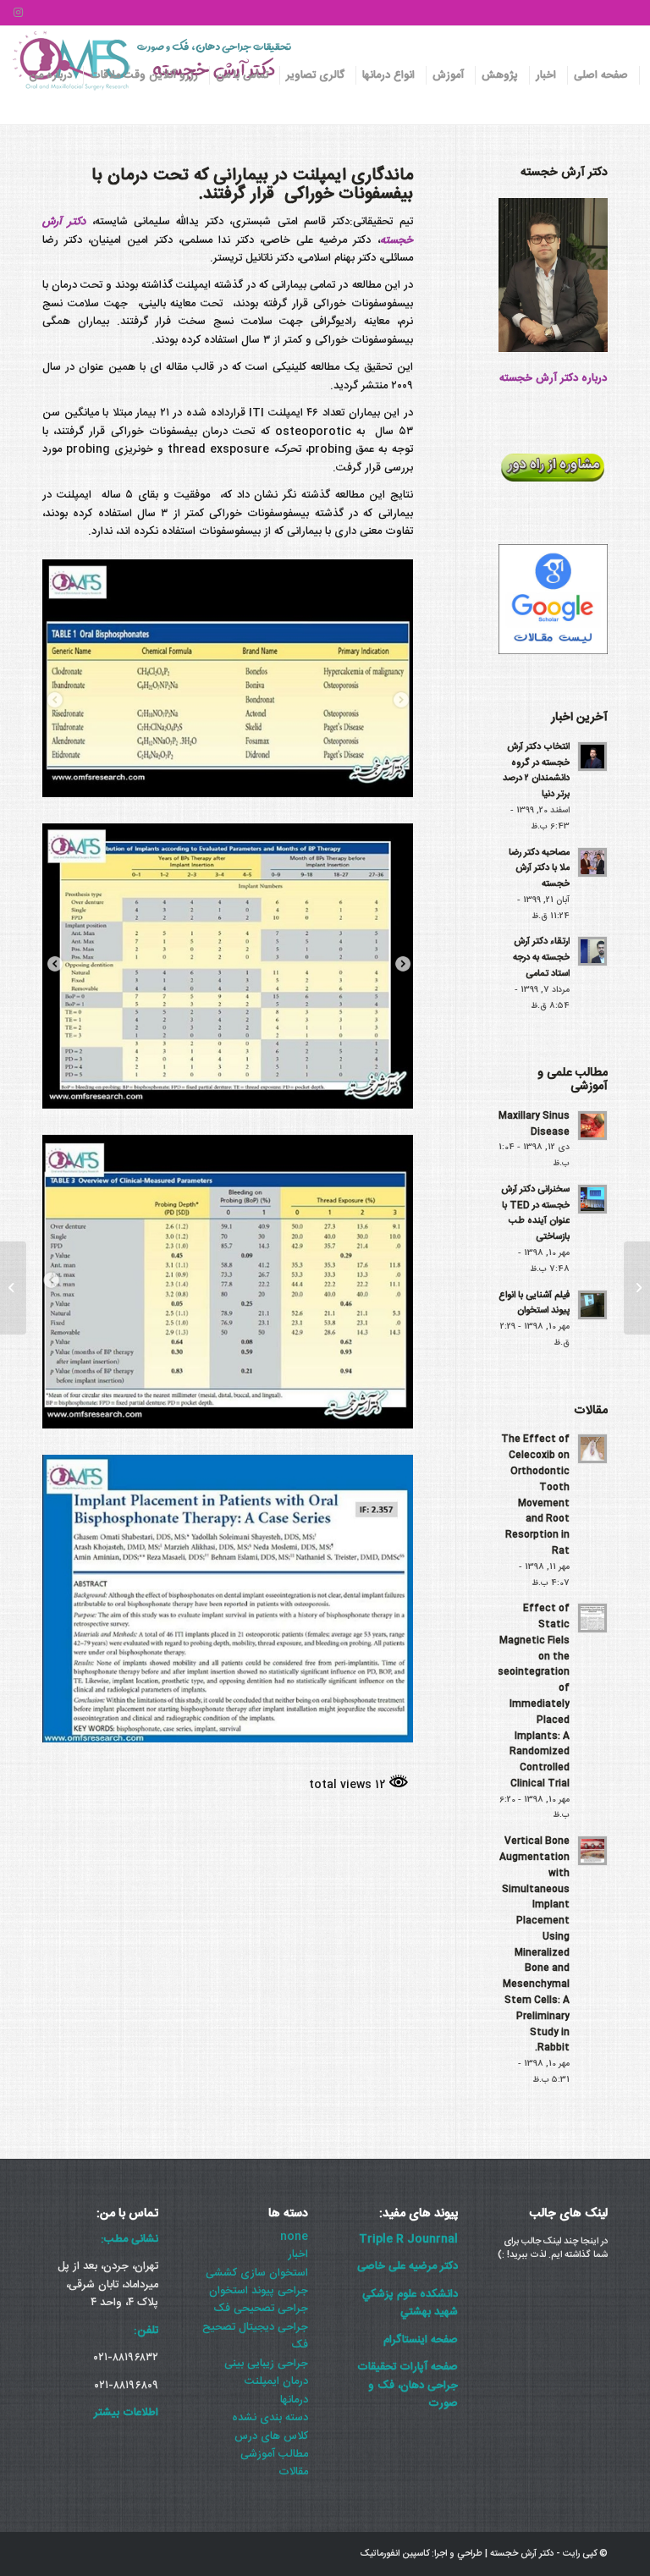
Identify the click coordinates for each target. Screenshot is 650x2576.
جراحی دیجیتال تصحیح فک (255, 2336)
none (294, 2237)
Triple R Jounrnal (408, 2239)
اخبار (298, 2254)
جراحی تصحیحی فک (261, 2309)
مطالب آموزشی (274, 2454)
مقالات (293, 2472)
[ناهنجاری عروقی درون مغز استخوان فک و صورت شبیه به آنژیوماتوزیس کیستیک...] (637, 1288)
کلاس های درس (271, 2436)
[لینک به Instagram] (18, 13)
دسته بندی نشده (270, 2418)
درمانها (294, 2400)
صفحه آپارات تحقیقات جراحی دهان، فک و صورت (408, 2385)
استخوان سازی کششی (257, 2273)
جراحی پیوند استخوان (259, 2291)
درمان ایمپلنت (276, 2381)
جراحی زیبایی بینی (266, 2364)
